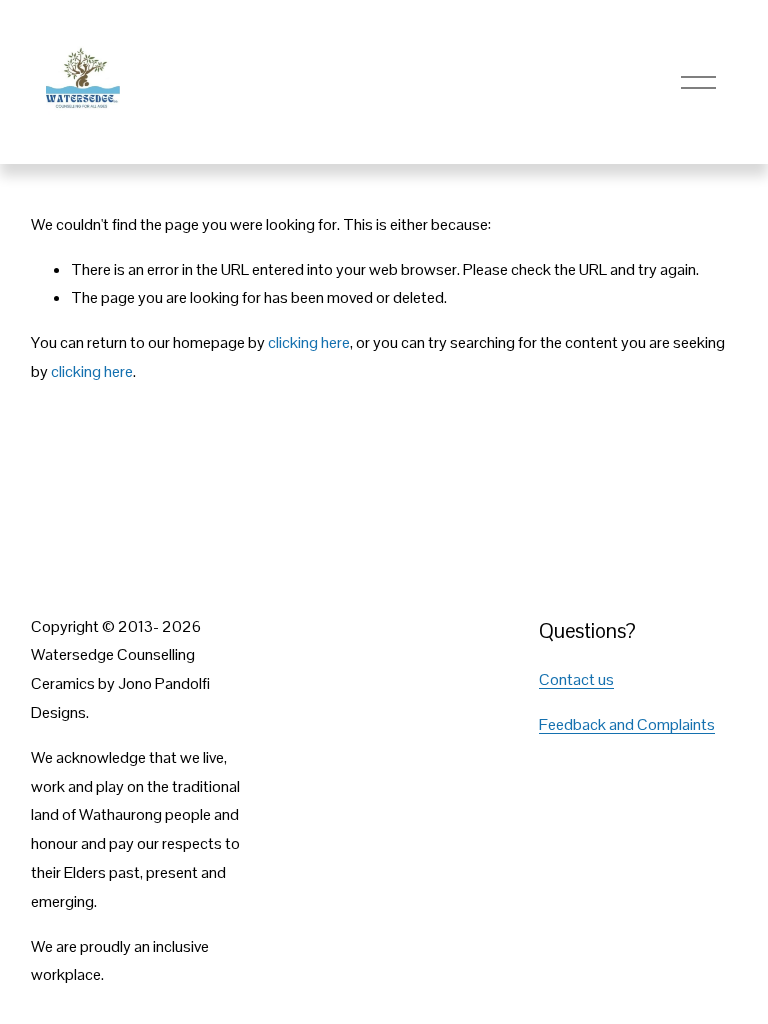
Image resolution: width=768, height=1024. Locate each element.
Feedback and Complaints (627, 724)
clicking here (309, 342)
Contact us (576, 679)
